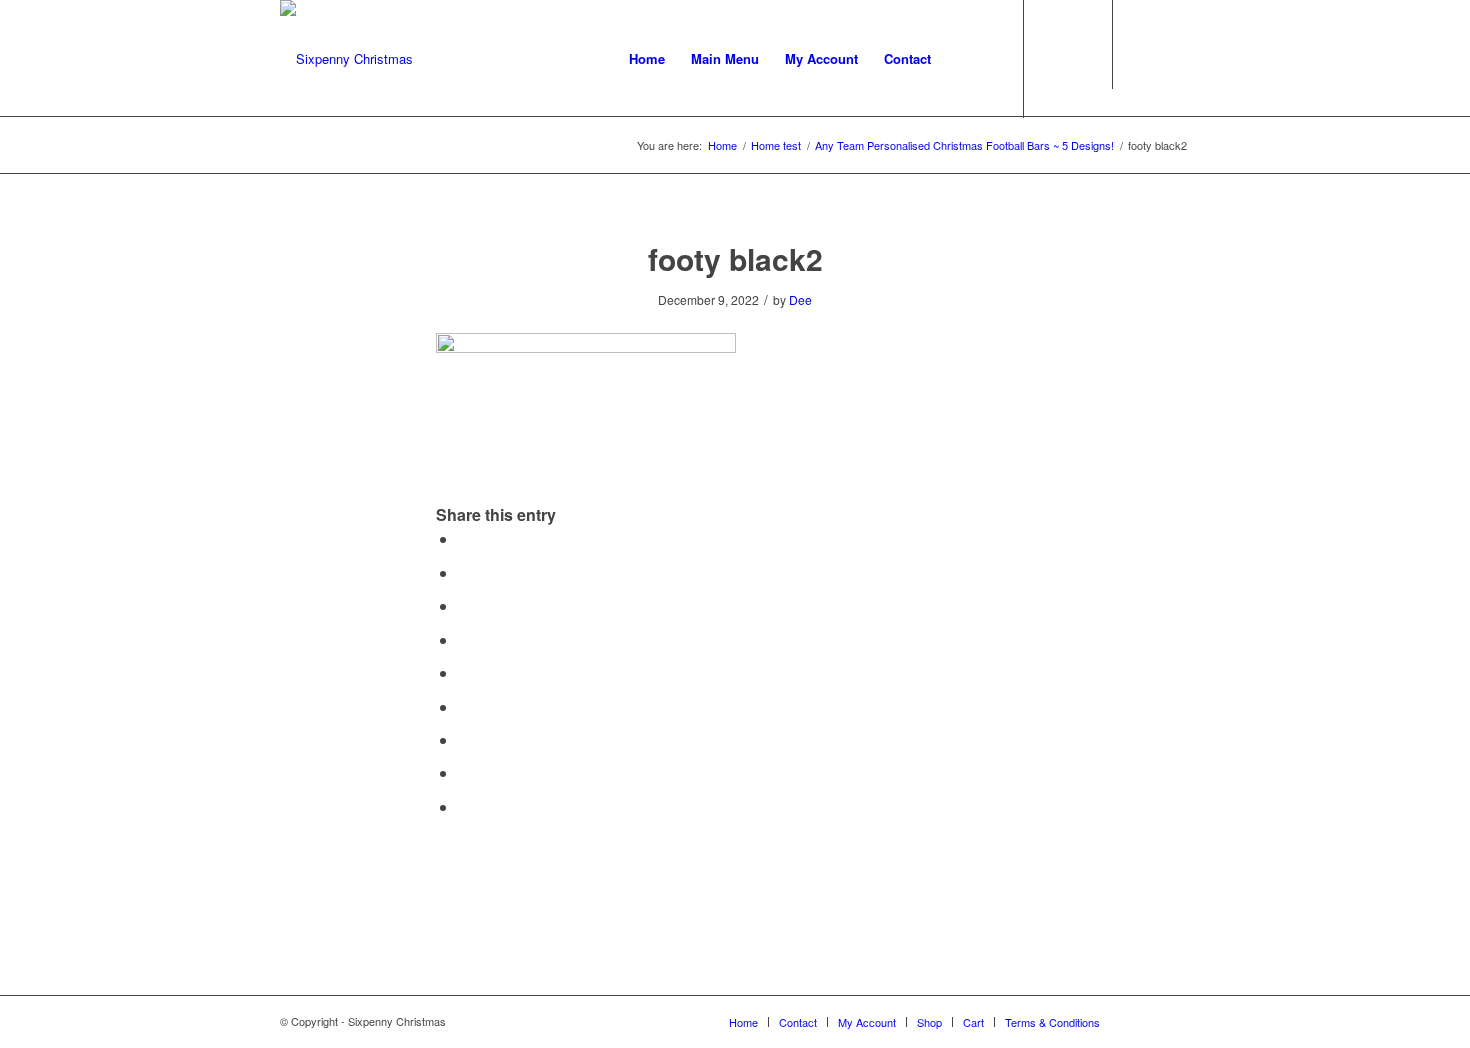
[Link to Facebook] (1145, 58)
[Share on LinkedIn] (464, 672)
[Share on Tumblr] (464, 706)
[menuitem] (647, 59)
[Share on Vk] (464, 739)
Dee (800, 299)
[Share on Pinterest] (464, 639)
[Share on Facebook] (464, 538)
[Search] (963, 59)
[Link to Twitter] (1175, 58)
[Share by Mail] (464, 806)
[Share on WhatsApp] (464, 605)
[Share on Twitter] (464, 572)
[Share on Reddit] (464, 772)
